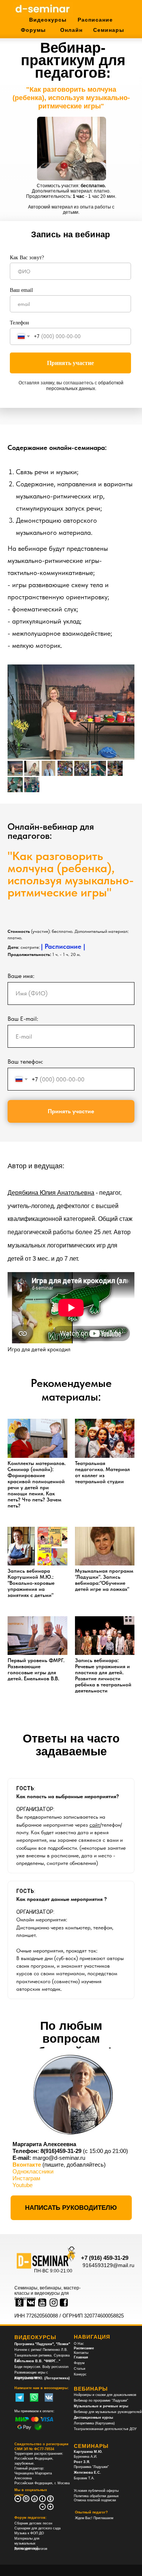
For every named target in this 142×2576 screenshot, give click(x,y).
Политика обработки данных (96, 2496)
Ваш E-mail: (23, 1019)
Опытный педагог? (91, 2512)
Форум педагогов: (30, 2518)
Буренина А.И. (86, 2457)
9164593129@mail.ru (108, 2265)
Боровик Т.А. (84, 2478)
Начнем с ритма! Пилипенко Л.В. (41, 2350)
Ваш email (21, 290)
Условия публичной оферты (96, 2491)
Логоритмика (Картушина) (94, 2423)
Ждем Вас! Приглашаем (94, 2518)
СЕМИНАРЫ (91, 2446)
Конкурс (80, 2374)
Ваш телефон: (25, 1062)
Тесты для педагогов (31, 2549)
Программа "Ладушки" (91, 2467)
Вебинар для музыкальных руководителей (108, 2412)
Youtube (23, 2185)
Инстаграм (26, 2178)
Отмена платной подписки (95, 2500)
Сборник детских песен (33, 2523)
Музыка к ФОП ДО (29, 2533)
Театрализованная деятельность (100, 2429)
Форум (79, 2363)
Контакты (81, 2353)
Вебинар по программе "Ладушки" (101, 2401)
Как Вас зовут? (27, 258)
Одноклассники (33, 2171)
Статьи (80, 2369)
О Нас (79, 2344)
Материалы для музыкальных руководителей (27, 2543)
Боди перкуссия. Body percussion (41, 2367)
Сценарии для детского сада (37, 2528)
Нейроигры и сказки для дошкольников (105, 2395)
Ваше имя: (21, 976)
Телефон (20, 323)
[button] (71, 2208)
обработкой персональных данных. (85, 386)
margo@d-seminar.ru (59, 2158)
